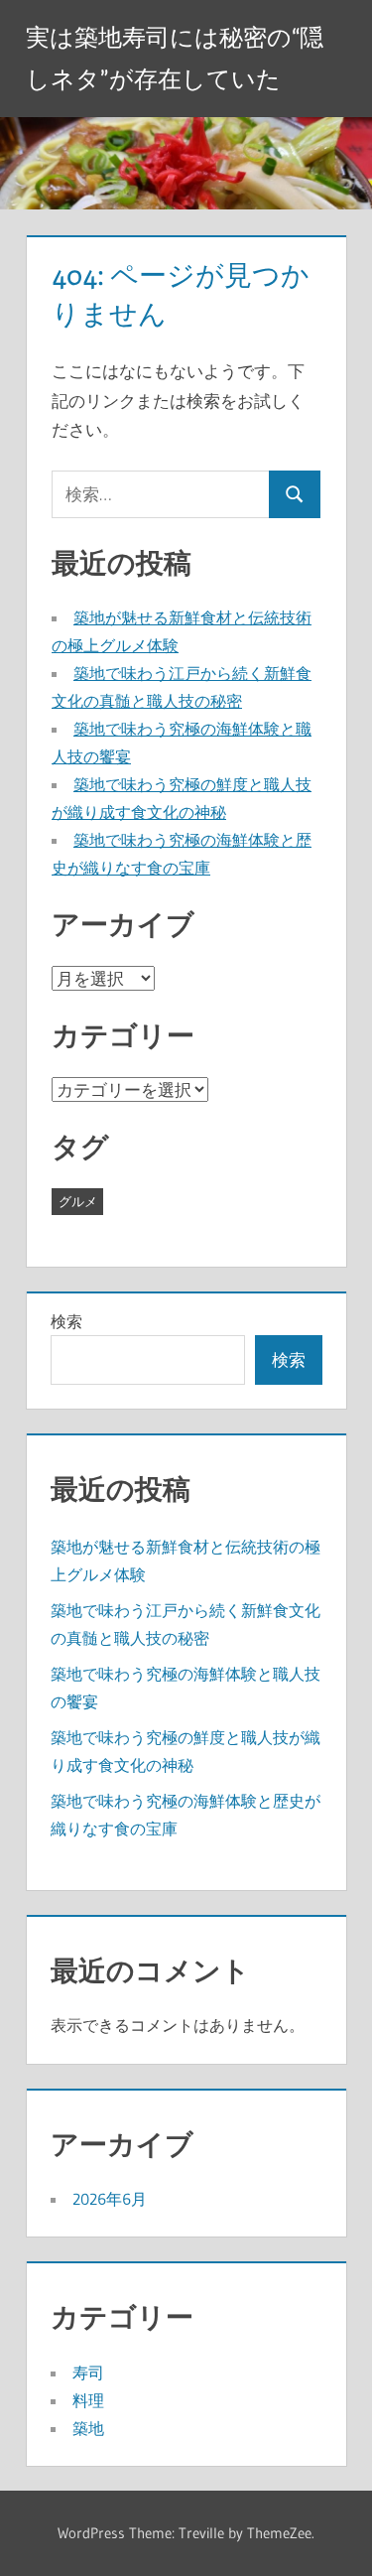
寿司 (88, 2373)
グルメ (78, 1201)
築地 (88, 2428)
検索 (66, 1321)
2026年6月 (110, 2199)
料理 (88, 2400)
